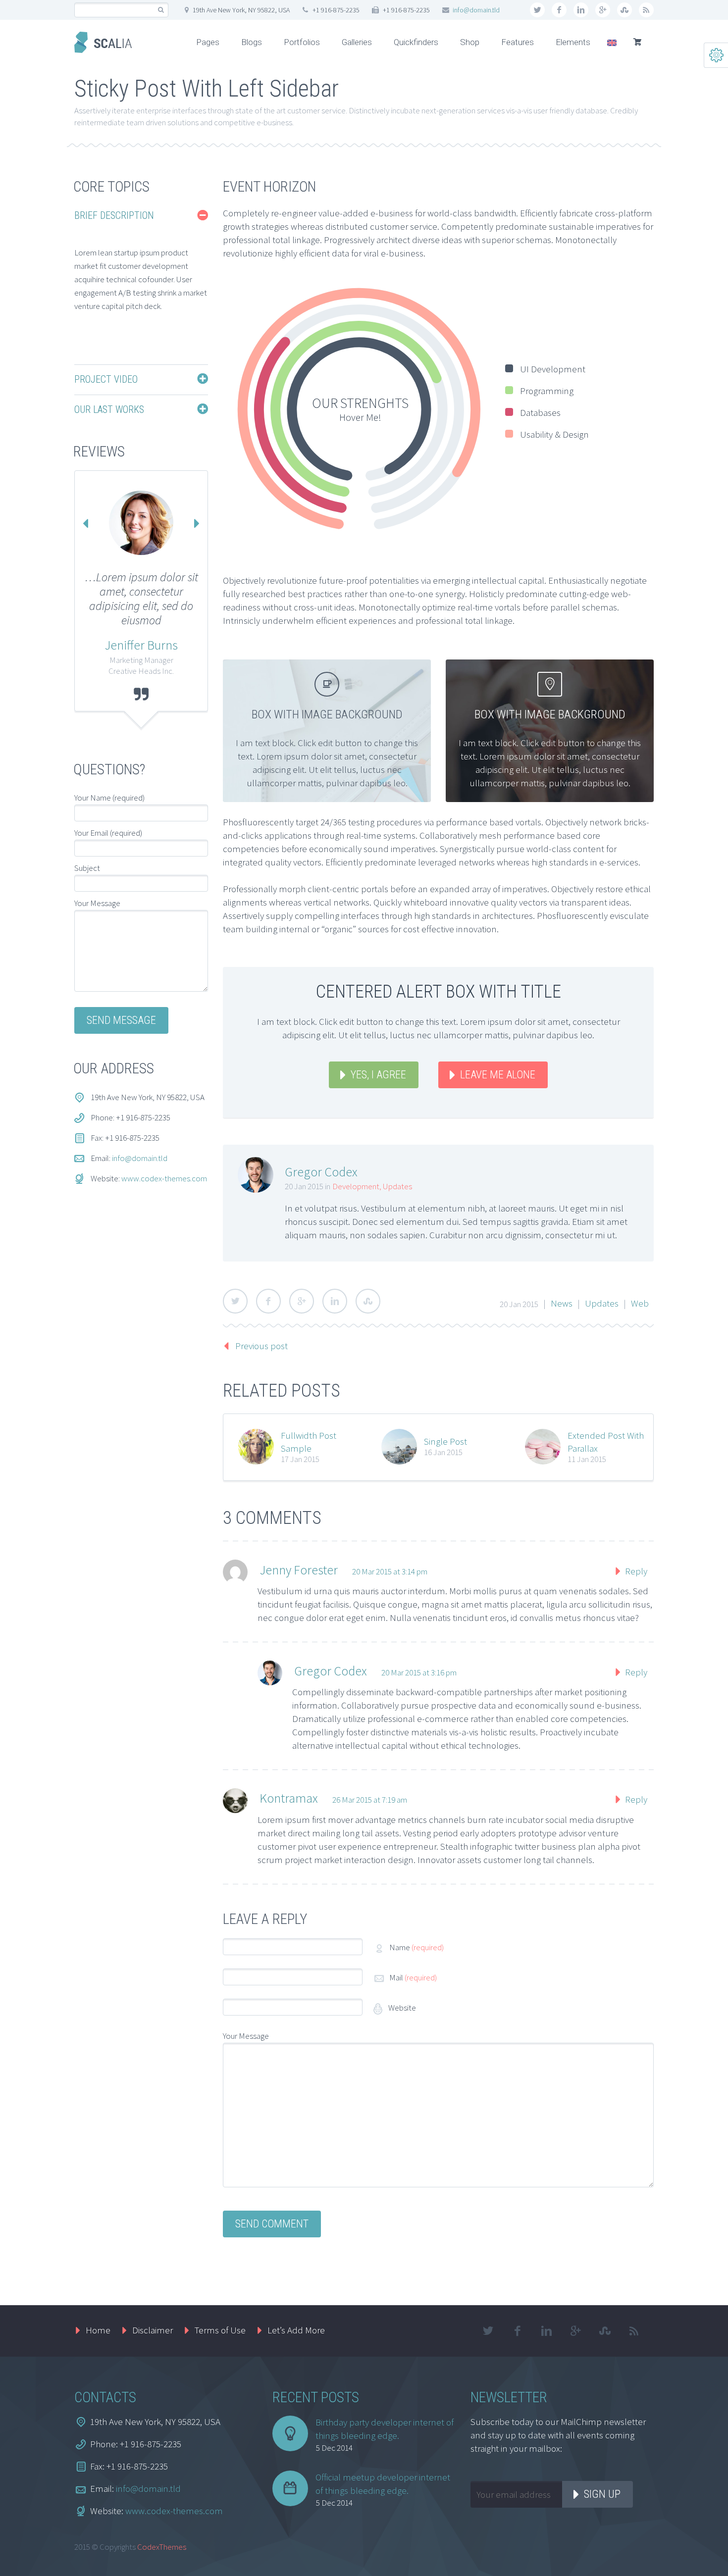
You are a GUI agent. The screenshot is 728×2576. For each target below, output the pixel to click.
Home (98, 2330)
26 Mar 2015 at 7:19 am (370, 1800)
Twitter (235, 1301)
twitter (537, 10)
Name (416, 1947)
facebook (559, 10)
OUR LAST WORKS (109, 409)
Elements (573, 42)
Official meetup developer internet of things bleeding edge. (383, 2484)
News (562, 1303)
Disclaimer (153, 2330)
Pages (208, 42)
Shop (470, 42)
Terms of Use (220, 2330)
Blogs (252, 42)
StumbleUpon (368, 1301)
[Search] (161, 10)
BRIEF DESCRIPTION (114, 215)
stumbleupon (624, 10)
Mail (413, 1977)
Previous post (261, 1346)
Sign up (602, 2494)
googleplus (603, 10)
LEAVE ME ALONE (498, 1075)
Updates (397, 1186)
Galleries (357, 42)
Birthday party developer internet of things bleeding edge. (385, 2429)
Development (356, 1186)
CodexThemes (162, 2547)
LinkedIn (335, 1301)
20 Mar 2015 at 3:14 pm (390, 1571)
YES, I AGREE (378, 1075)
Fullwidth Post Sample (309, 1442)
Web (640, 1303)
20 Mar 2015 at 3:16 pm (419, 1672)
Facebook (268, 1301)
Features (518, 42)
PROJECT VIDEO (106, 379)
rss (646, 10)
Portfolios (302, 42)
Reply (636, 1571)
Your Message (246, 2036)
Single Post (445, 1441)
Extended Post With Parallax (606, 1442)
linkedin (581, 10)
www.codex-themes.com (164, 1178)
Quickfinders (416, 42)
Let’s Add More (296, 2330)
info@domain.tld (476, 10)
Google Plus (302, 1301)
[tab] (141, 216)
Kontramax (289, 1798)
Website (401, 2008)
